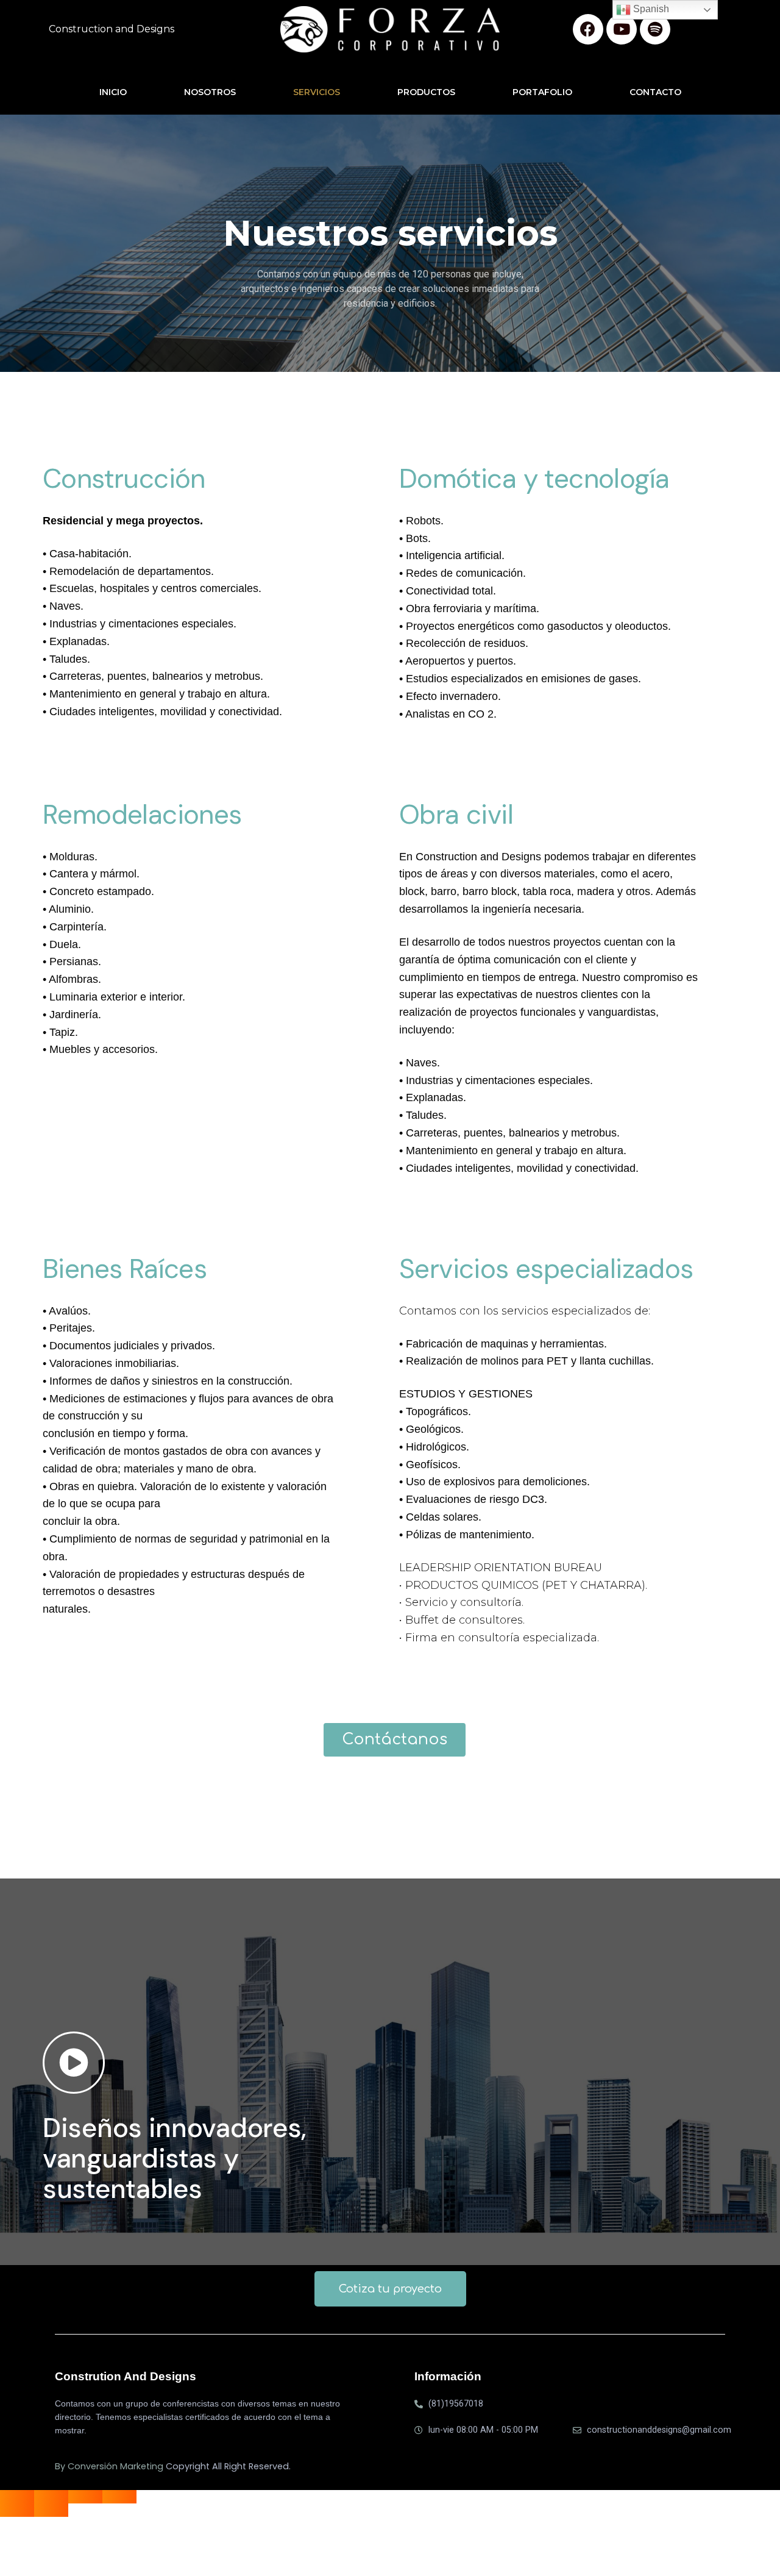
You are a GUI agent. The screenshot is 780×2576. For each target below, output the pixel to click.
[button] (395, 1740)
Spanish (650, 9)
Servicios (317, 92)
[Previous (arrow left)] (17, 2510)
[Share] (51, 2497)
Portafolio (542, 92)
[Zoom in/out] (119, 2497)
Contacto (655, 92)
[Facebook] (588, 29)
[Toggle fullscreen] (85, 2497)
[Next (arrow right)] (51, 2510)
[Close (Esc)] (17, 2497)
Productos (426, 92)
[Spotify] (655, 29)
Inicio (113, 92)
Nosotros (210, 92)
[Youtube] (622, 29)
